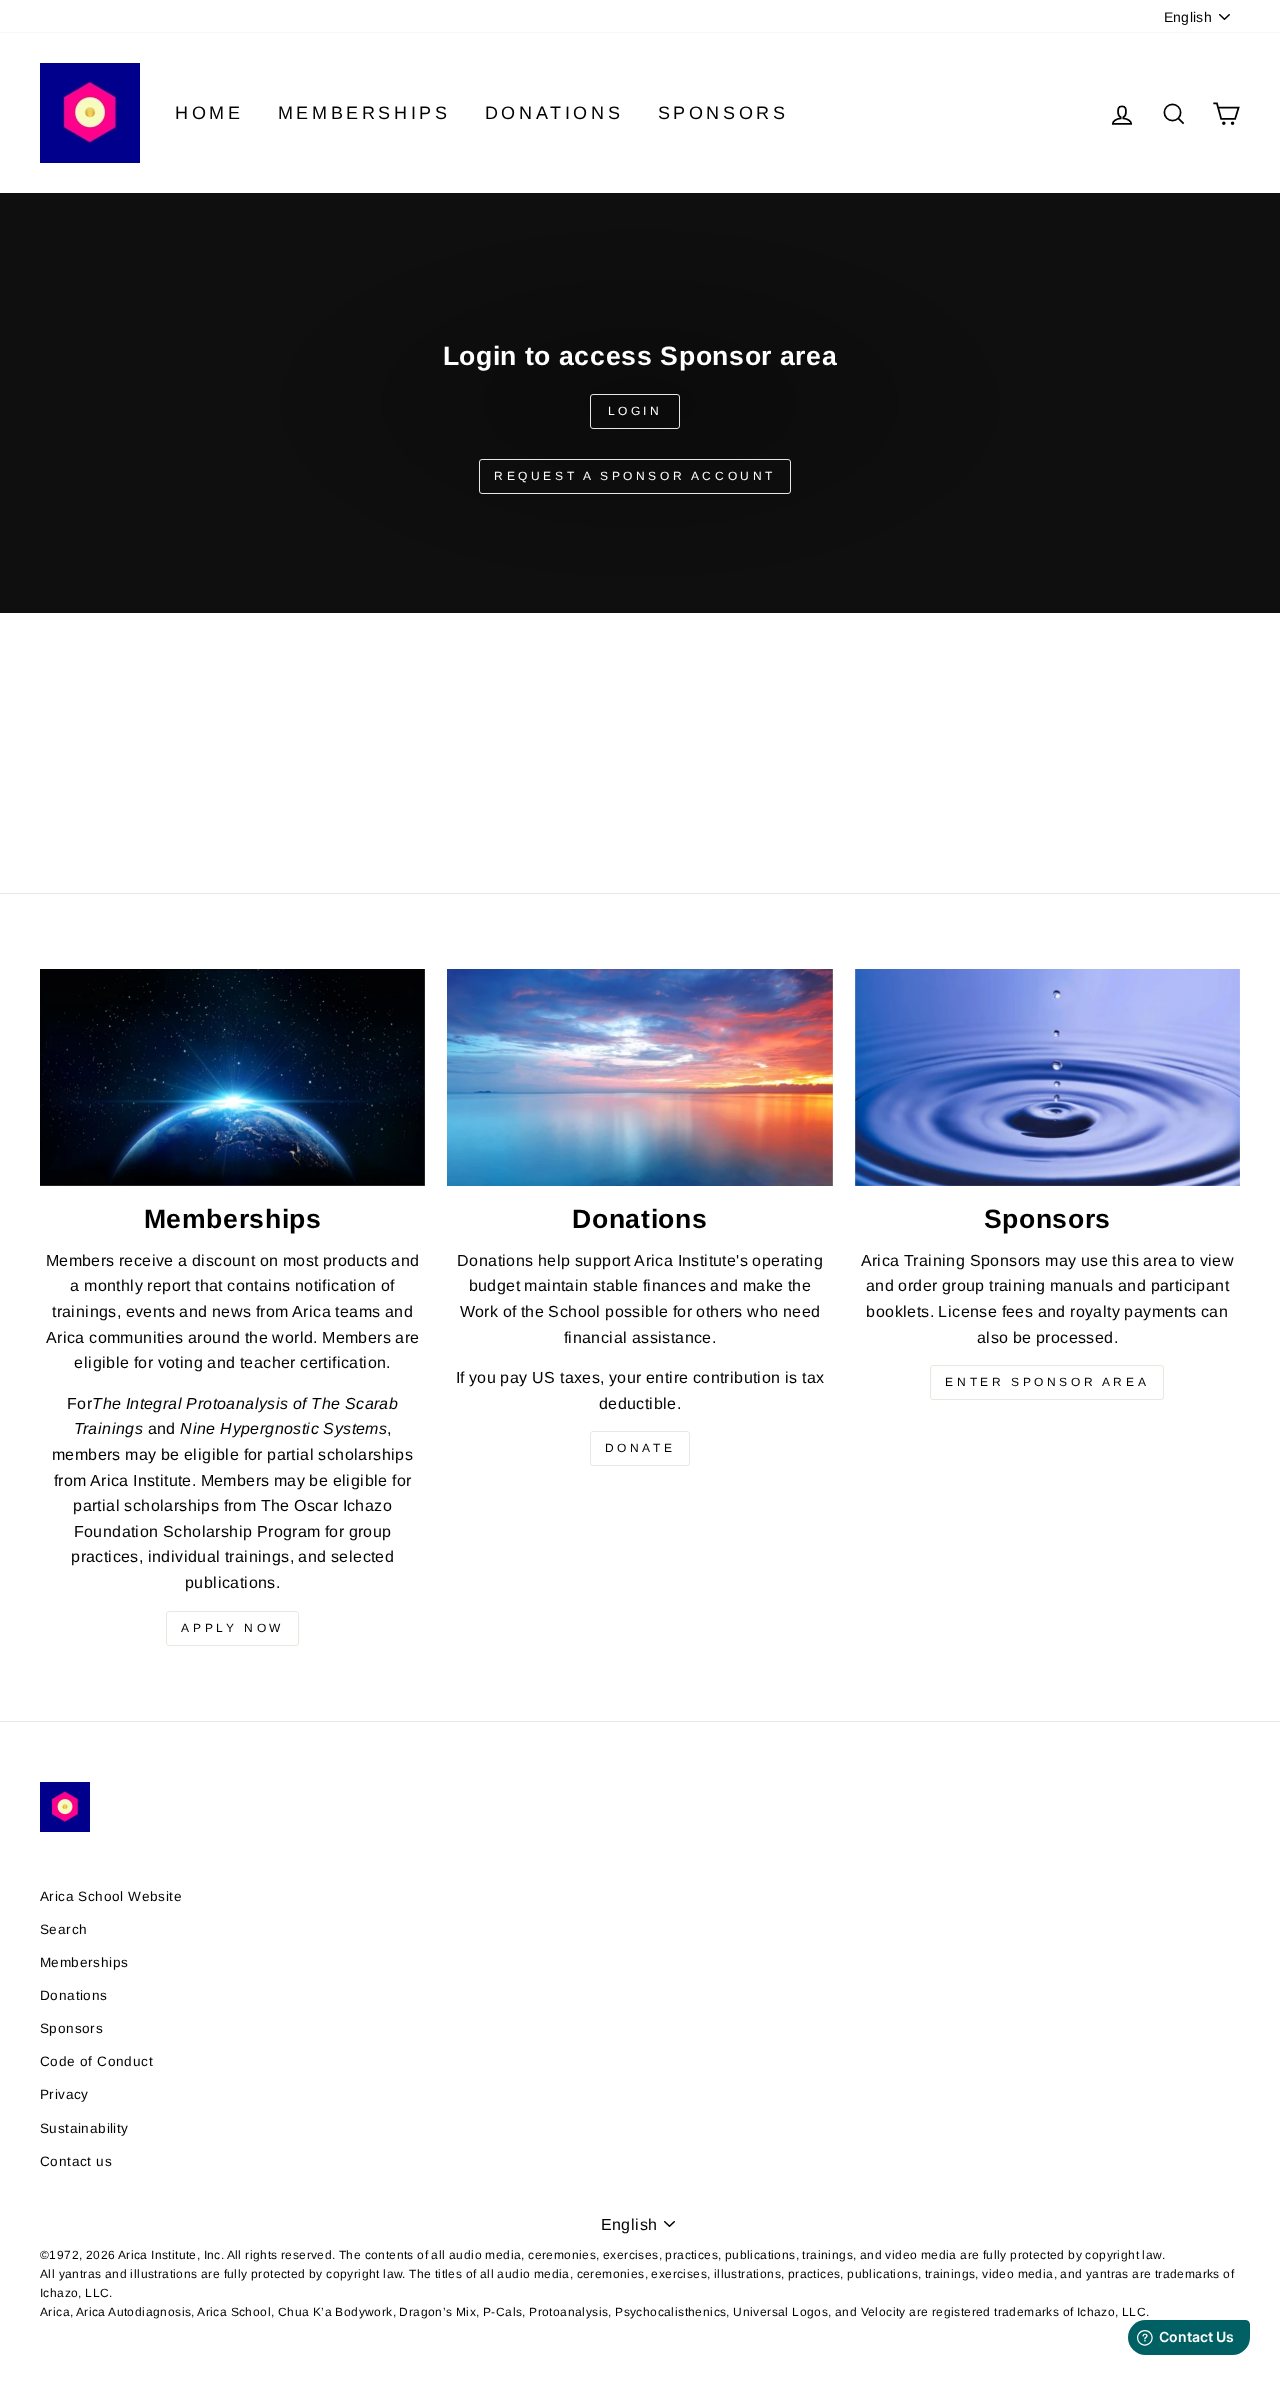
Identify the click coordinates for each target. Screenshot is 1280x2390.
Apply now (232, 1628)
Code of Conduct (96, 2061)
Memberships (364, 113)
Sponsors (723, 113)
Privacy (64, 2094)
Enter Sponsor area (1047, 1382)
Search (63, 1929)
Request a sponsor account (635, 476)
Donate (640, 1448)
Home (209, 113)
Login (635, 411)
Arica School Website (111, 1896)
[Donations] (639, 1077)
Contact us (76, 2161)
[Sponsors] (1047, 1077)
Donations (554, 113)
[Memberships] (232, 1077)
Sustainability (84, 2128)
